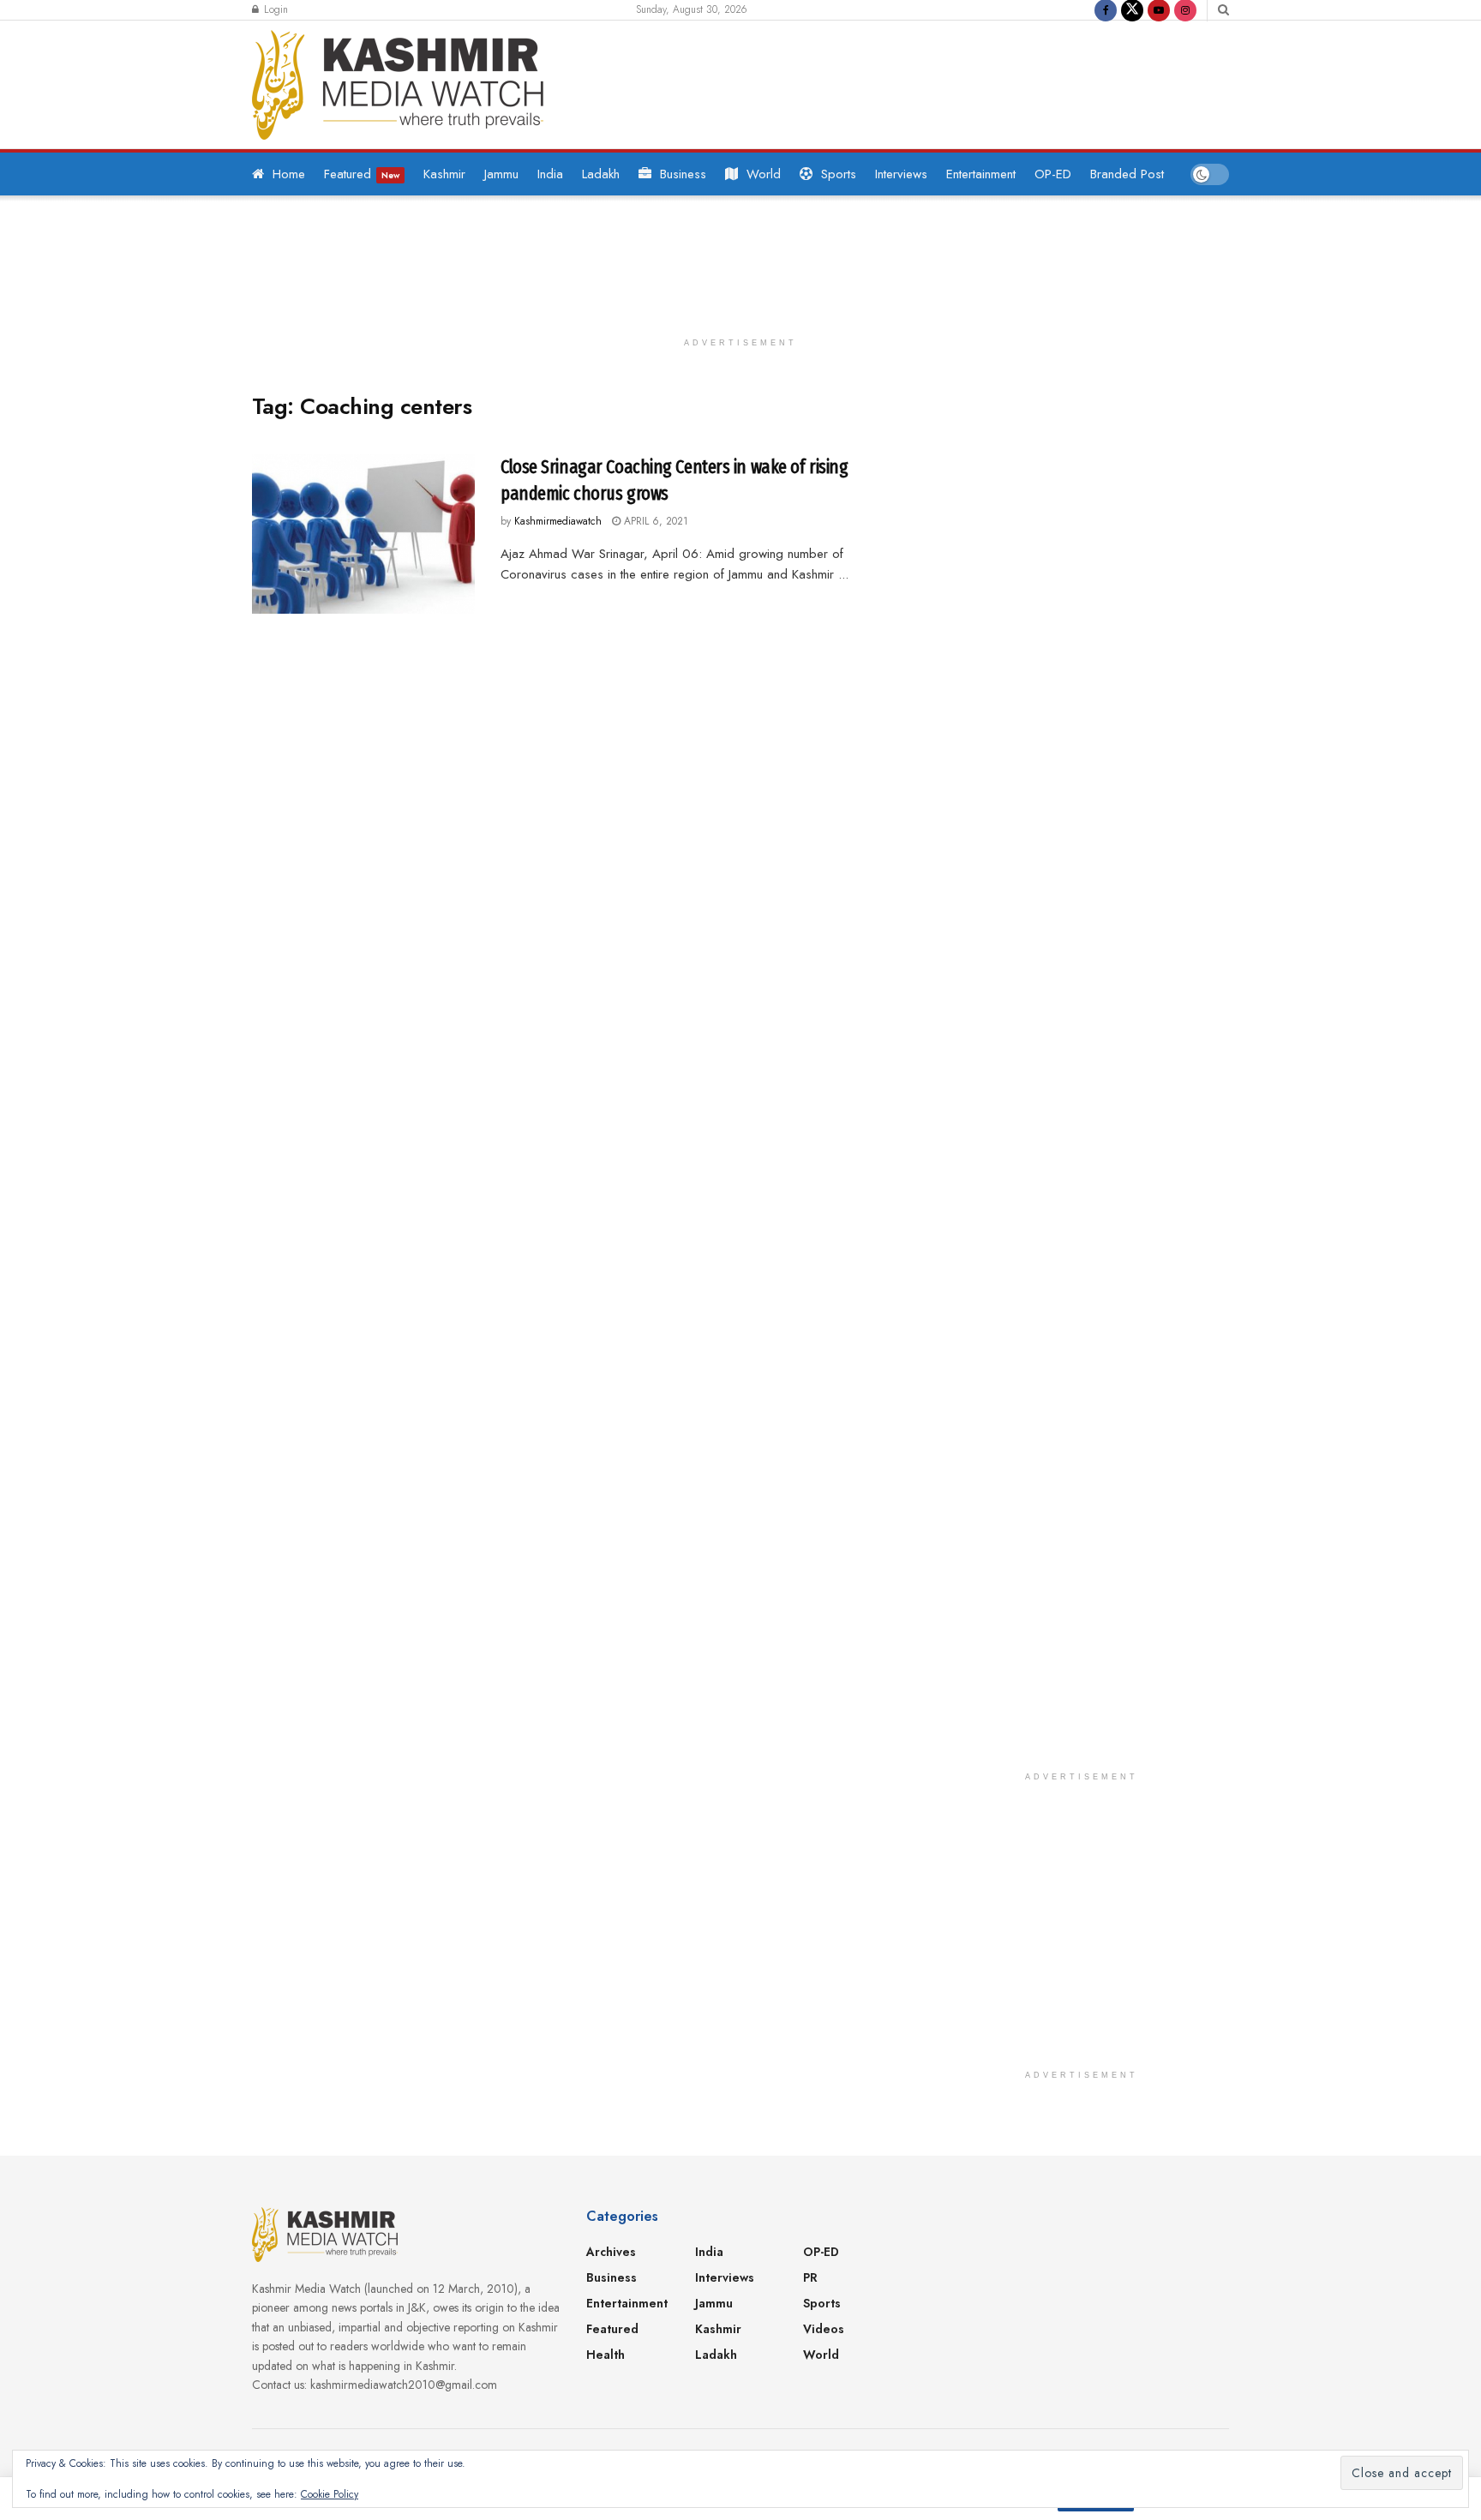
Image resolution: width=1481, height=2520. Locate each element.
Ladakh (601, 174)
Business (683, 174)
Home (289, 174)
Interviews (901, 174)
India (550, 174)
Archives (611, 2252)
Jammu (501, 174)
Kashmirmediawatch (558, 521)
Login (274, 9)
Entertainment (981, 174)
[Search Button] (1223, 10)
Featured (362, 174)
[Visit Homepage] (398, 85)
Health (606, 2355)
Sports (839, 174)
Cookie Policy (330, 2494)
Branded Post (1127, 174)
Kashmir (444, 174)
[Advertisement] (898, 81)
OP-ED (1053, 174)
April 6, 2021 (654, 521)
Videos (824, 2329)
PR (810, 2277)
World (764, 174)
